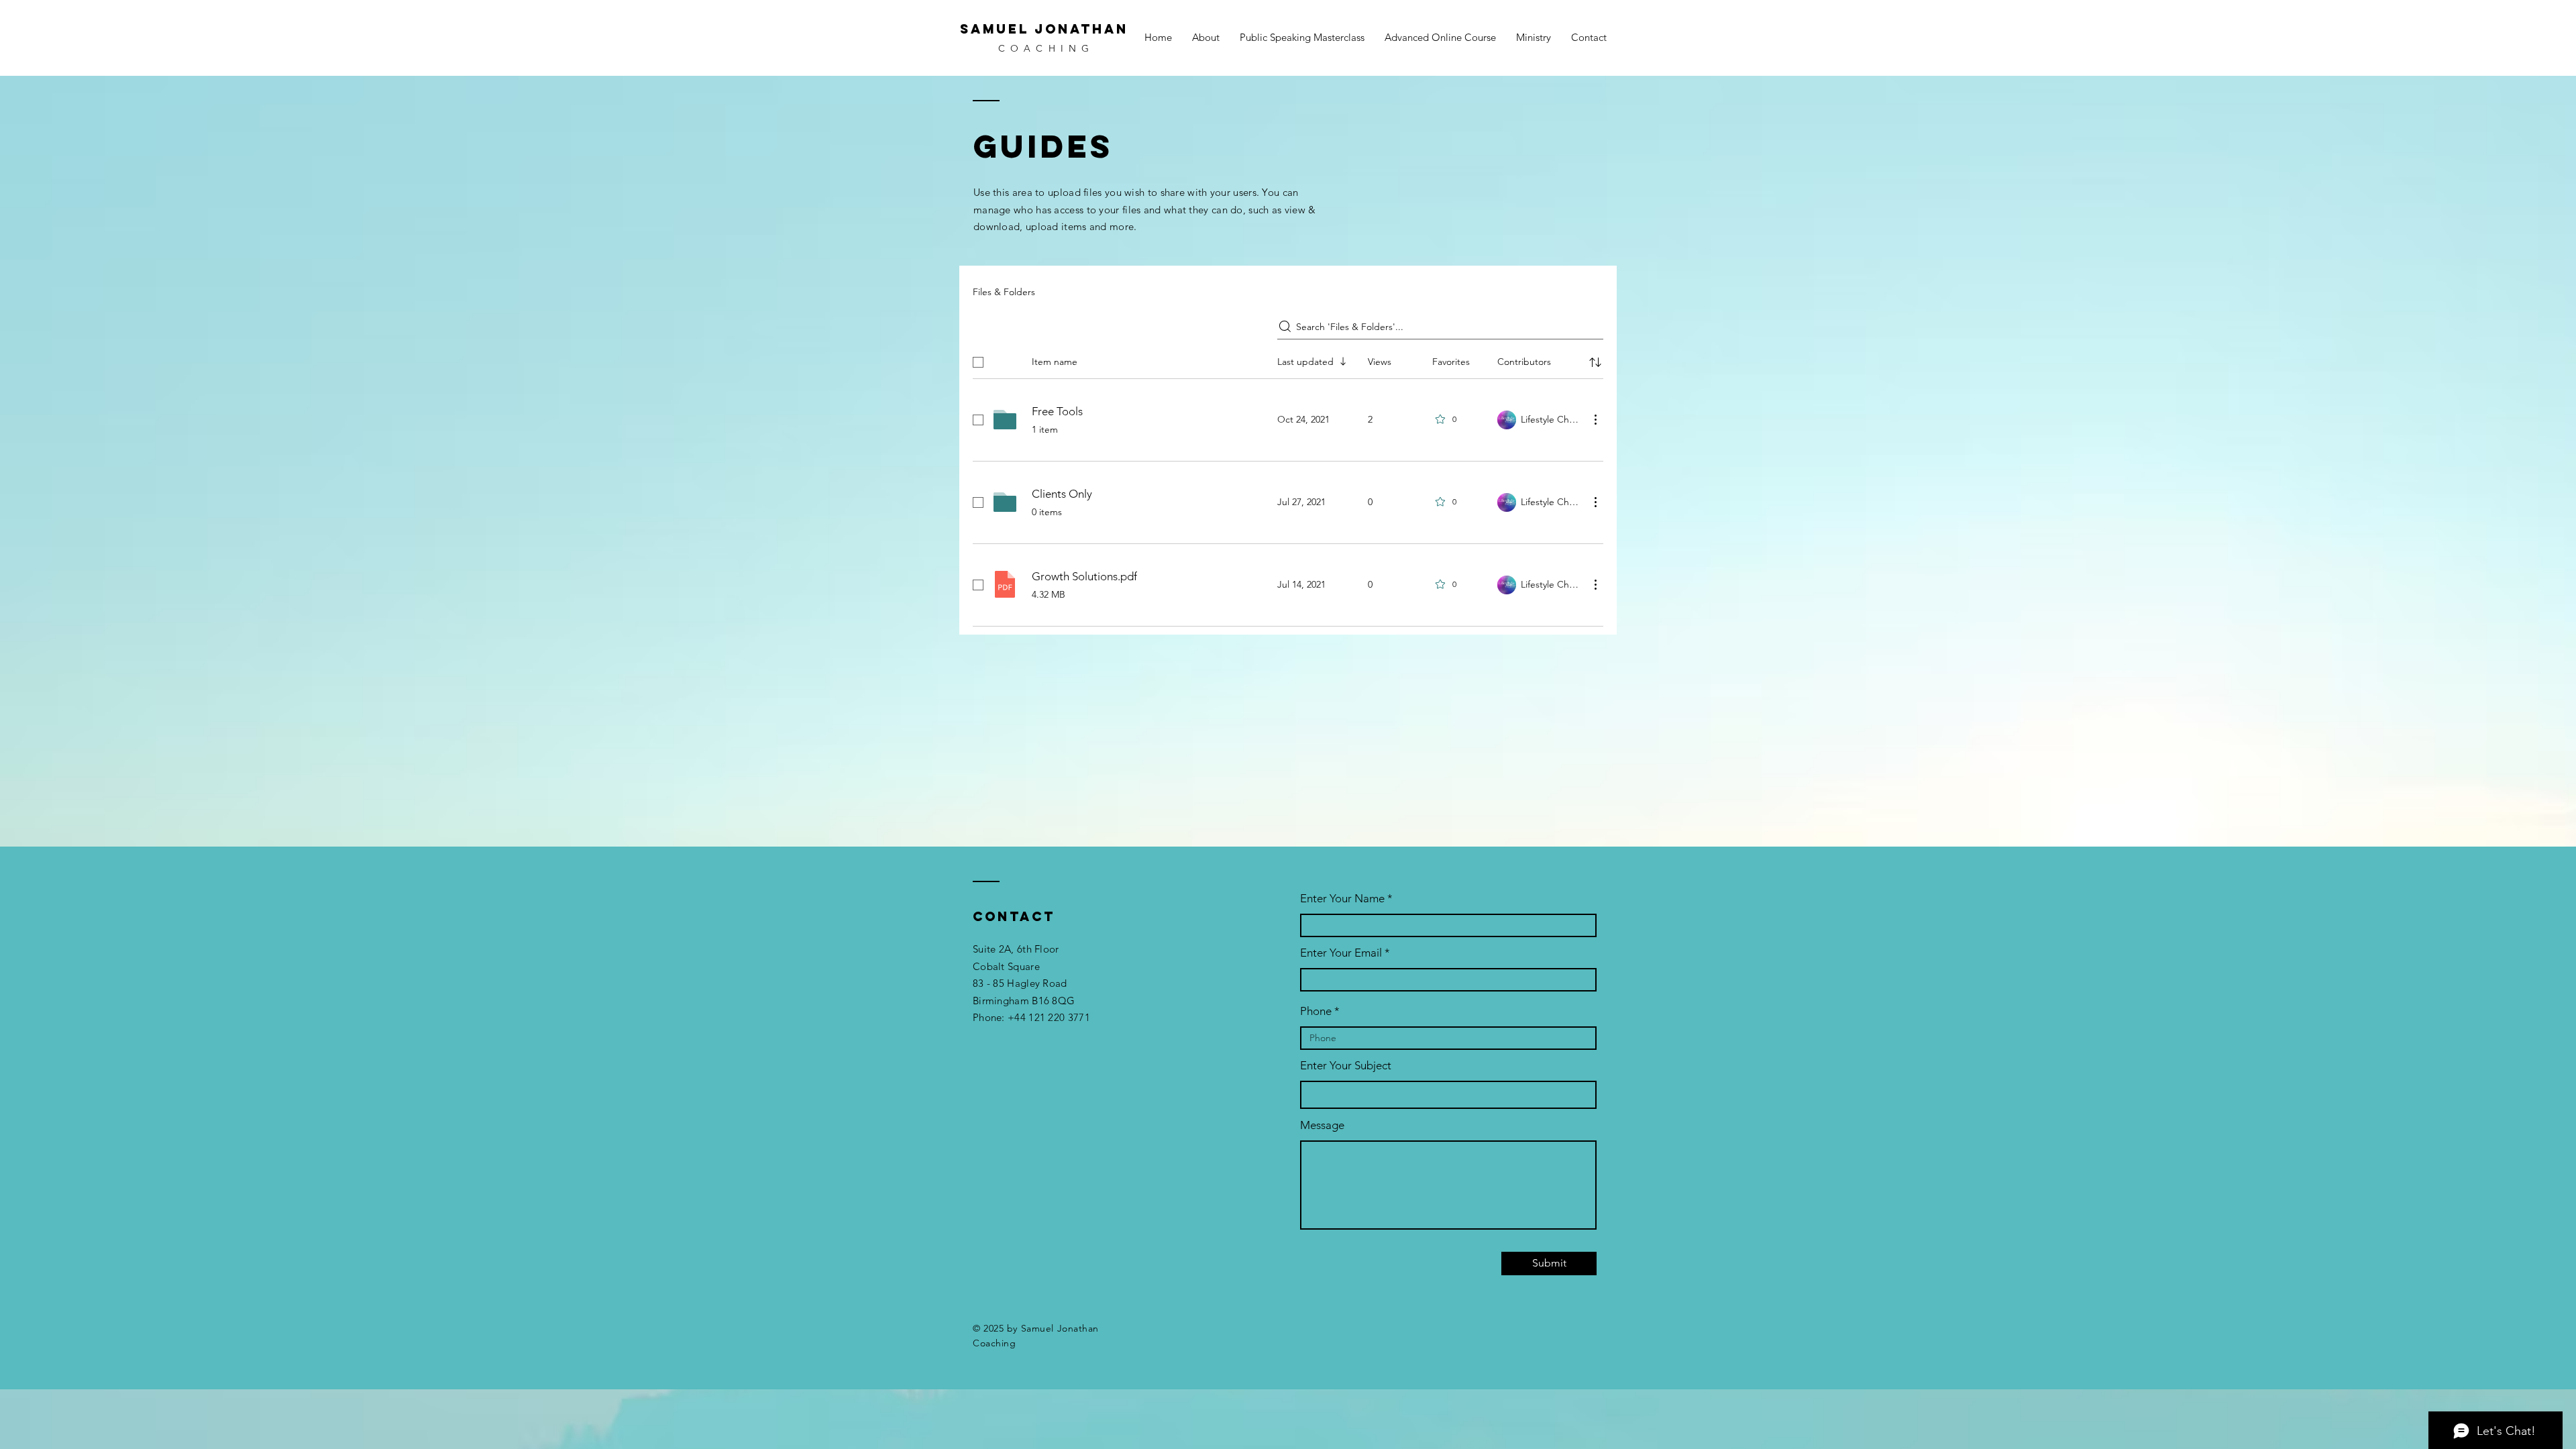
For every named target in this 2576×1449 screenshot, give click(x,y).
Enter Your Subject (1346, 1066)
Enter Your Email (1341, 953)
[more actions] (1595, 419)
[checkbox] (978, 362)
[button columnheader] (1595, 362)
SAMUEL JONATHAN (1044, 29)
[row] (1288, 360)
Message (1322, 1125)
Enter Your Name (1344, 899)
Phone (1316, 1011)
